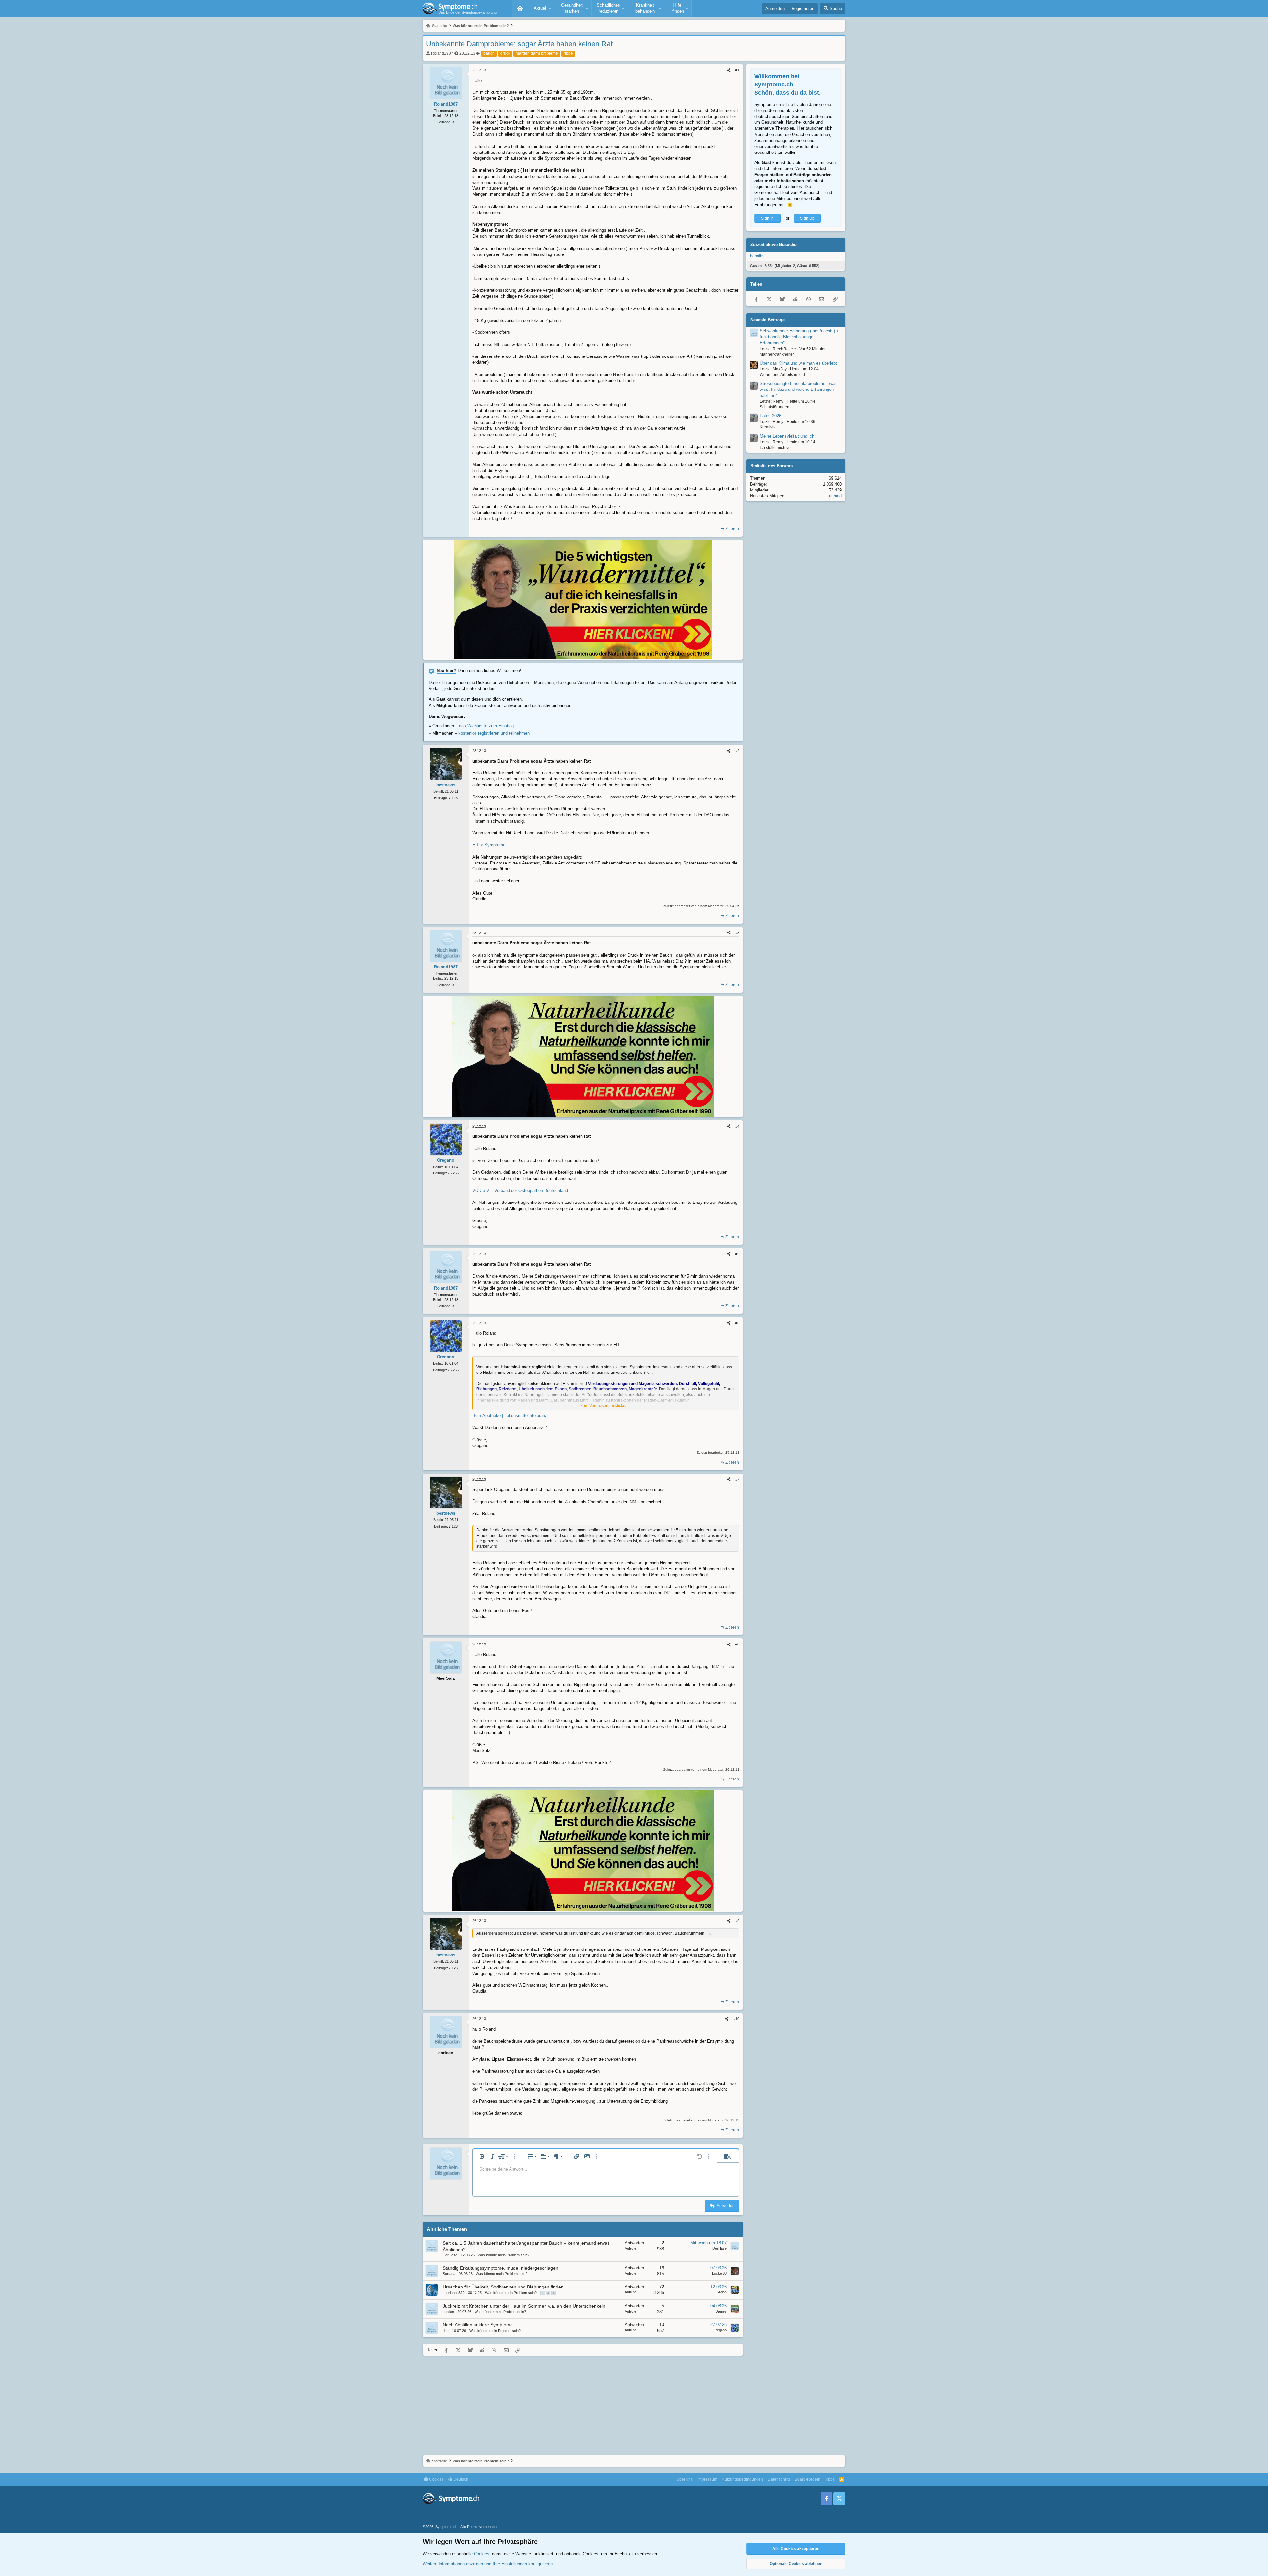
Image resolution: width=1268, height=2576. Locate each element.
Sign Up (807, 218)
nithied (835, 496)
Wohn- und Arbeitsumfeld (782, 375)
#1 (737, 70)
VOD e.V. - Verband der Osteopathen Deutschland (520, 1190)
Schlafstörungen (775, 407)
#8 (737, 1644)
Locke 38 (719, 2273)
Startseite (520, 8)
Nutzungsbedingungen (742, 2479)
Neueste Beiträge (767, 320)
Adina (722, 2292)
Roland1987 (442, 53)
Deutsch (460, 2479)
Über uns (685, 2479)
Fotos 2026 (771, 416)
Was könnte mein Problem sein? (504, 2255)
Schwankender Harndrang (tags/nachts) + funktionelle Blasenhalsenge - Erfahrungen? (799, 337)
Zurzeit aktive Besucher (774, 244)
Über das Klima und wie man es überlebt (798, 363)
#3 (737, 933)
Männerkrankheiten (777, 355)
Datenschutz (779, 2479)
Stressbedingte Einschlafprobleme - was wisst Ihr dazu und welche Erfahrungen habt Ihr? (798, 389)
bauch (489, 53)
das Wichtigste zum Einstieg (486, 726)
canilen (448, 2312)
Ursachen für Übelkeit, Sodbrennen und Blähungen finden (503, 2287)
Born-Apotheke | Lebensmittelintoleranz (510, 1416)
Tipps (830, 2479)
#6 (737, 1323)
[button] (542, 8)
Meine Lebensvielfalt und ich (787, 436)
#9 (737, 1921)
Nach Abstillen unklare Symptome (478, 2325)
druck (505, 53)
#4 (737, 1126)
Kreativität (769, 427)
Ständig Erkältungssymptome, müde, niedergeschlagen (501, 2268)
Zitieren (732, 529)
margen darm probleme (537, 53)
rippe (568, 53)
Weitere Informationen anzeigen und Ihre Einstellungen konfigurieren (488, 2564)
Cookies (436, 2479)
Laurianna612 (454, 2293)
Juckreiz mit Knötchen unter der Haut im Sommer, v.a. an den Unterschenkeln (524, 2306)
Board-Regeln (808, 2479)
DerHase (450, 2255)
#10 (736, 2019)
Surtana (449, 2274)
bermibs (757, 256)
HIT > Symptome (489, 845)
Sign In (767, 218)
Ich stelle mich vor (776, 448)
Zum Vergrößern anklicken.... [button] (606, 1406)
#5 (737, 1254)
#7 (737, 1479)
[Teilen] (729, 70)
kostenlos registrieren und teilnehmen (494, 733)
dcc (446, 2331)
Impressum (707, 2479)
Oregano (720, 2330)
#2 (737, 751)
